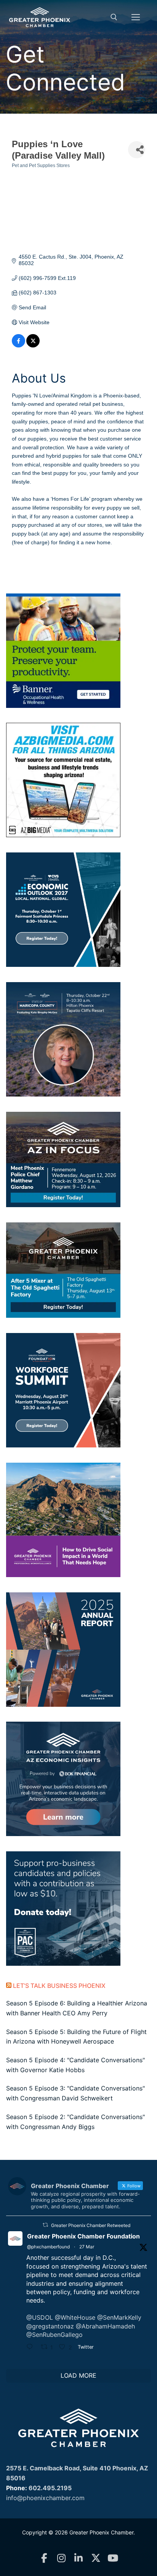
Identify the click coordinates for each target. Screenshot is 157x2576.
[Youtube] (113, 2558)
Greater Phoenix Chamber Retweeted (91, 2225)
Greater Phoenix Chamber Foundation (83, 2236)
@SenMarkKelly (119, 2317)
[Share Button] (137, 150)
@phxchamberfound (48, 2247)
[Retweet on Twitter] (45, 2225)
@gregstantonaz (50, 2326)
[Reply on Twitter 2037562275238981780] (32, 2348)
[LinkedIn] (79, 2558)
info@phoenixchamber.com (45, 2498)
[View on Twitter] (33, 346)
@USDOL (40, 2317)
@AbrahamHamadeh (105, 2326)
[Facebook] (44, 2558)
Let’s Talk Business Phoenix (59, 1986)
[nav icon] (136, 17)
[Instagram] (62, 2558)
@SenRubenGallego (54, 2335)
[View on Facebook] (18, 346)
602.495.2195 (50, 2488)
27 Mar (87, 2247)
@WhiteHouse (75, 2317)
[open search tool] (114, 17)
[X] (96, 2558)
